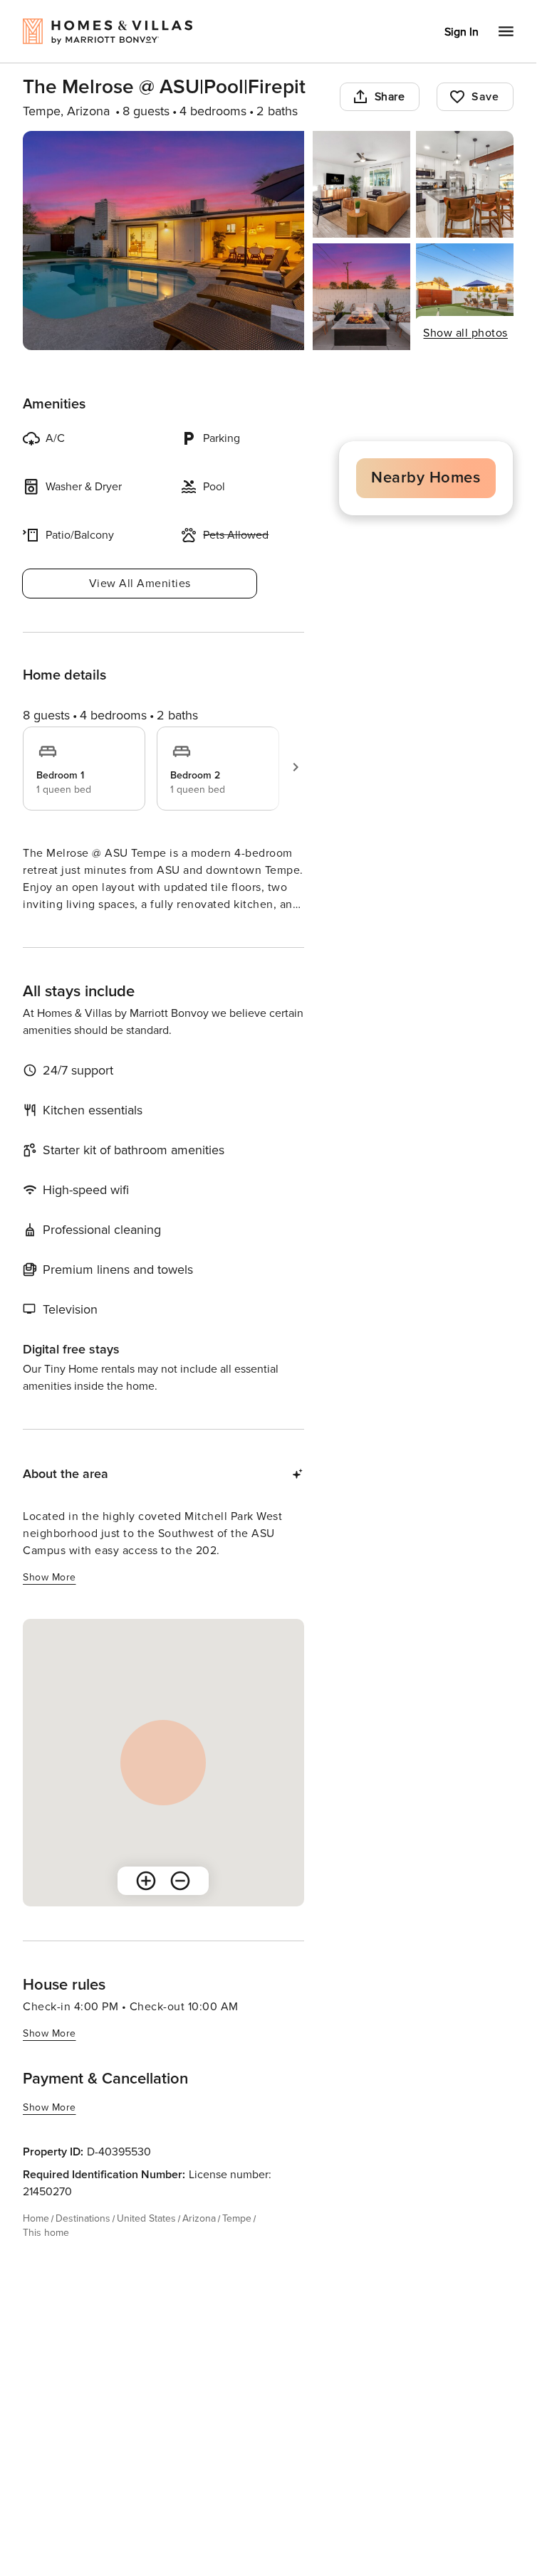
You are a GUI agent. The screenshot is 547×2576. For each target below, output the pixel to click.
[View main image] (163, 241)
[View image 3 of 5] (465, 184)
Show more (50, 931)
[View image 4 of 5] (361, 297)
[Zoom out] (180, 1906)
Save (485, 97)
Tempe (237, 2244)
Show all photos (465, 333)
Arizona (199, 2244)
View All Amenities (140, 584)
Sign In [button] (462, 32)
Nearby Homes (426, 478)
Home (36, 2244)
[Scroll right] (296, 767)
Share (390, 97)
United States (146, 2244)
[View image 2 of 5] (361, 184)
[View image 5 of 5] (465, 297)
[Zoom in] (146, 1906)
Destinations (83, 2244)
